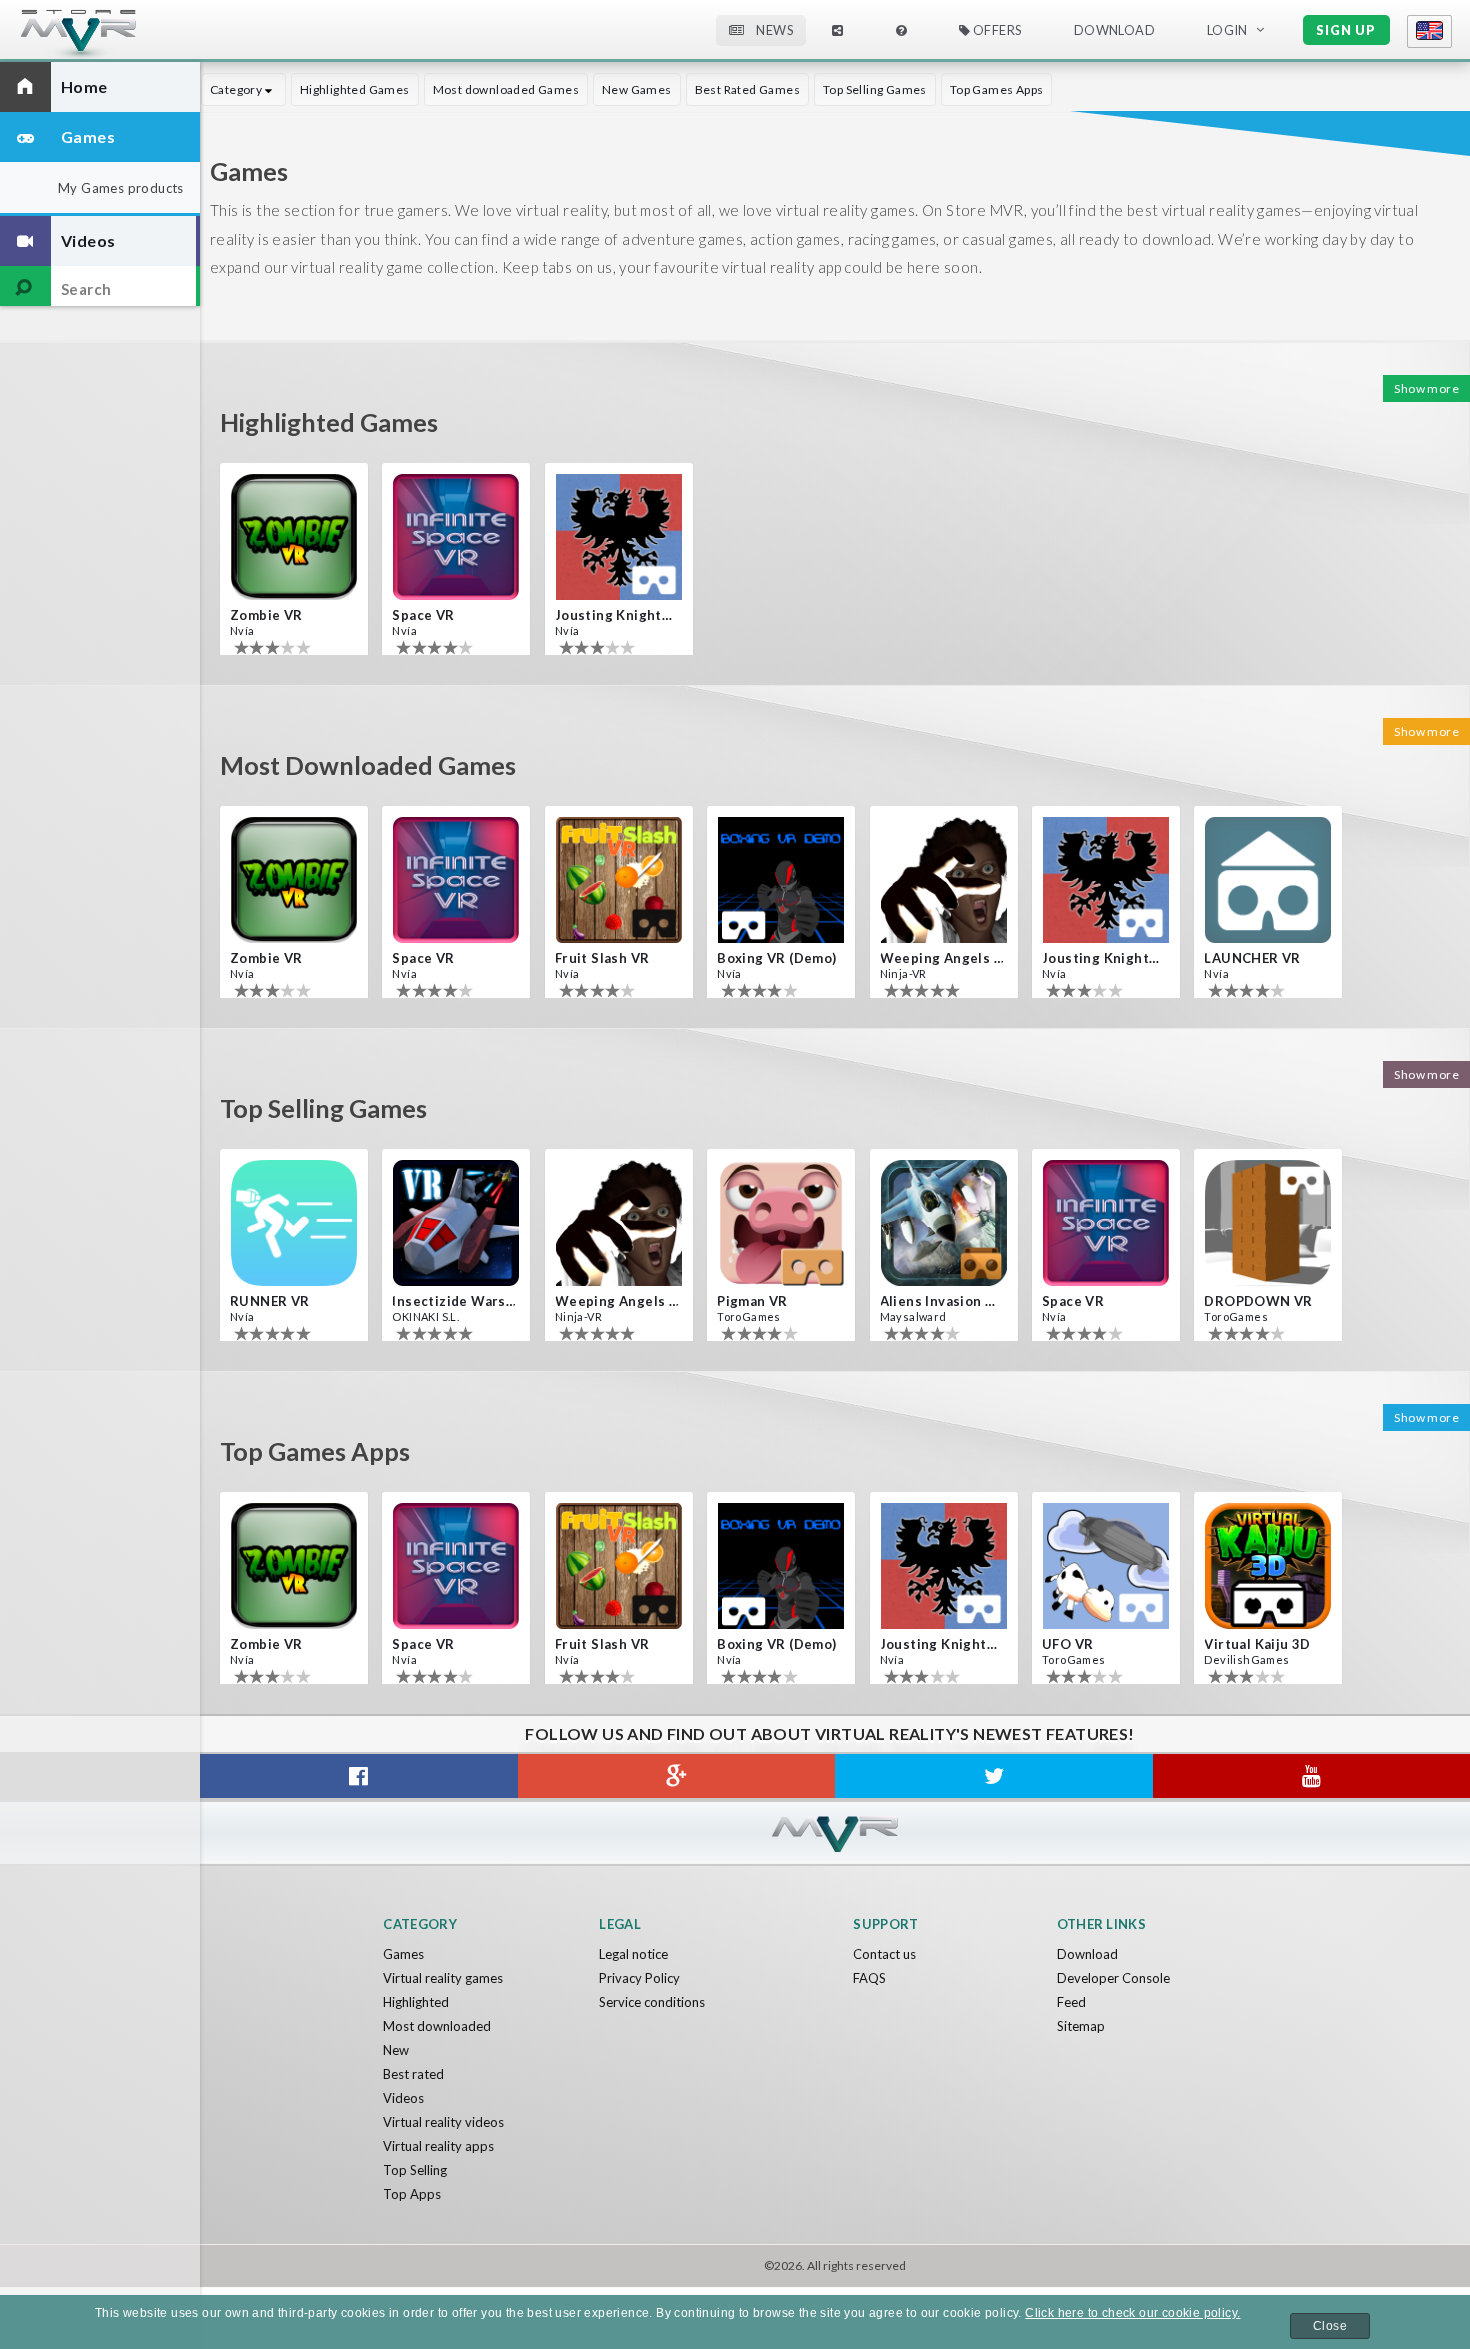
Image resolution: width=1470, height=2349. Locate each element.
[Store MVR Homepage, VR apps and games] (115, 35)
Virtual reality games (443, 1978)
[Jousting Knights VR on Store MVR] (619, 537)
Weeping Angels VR (942, 958)
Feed (1071, 2002)
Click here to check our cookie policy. (1132, 2313)
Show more (1426, 388)
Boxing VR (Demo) (776, 958)
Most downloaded (437, 2026)
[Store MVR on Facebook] (359, 1776)
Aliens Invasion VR (942, 1301)
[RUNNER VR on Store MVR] (294, 1223)
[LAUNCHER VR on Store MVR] (1268, 880)
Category (237, 89)
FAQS (869, 1978)
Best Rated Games (747, 89)
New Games (637, 89)
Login (1227, 30)
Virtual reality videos (443, 2122)
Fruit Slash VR (602, 958)
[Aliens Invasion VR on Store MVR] (944, 1223)
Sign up (1346, 30)
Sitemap (1081, 2026)
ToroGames (749, 1316)
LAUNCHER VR (1252, 958)
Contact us (884, 1954)
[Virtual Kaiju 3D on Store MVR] (1268, 1566)
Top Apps (412, 2194)
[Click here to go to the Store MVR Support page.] (901, 30)
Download (1087, 1954)
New (396, 2050)
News (773, 30)
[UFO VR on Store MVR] (1106, 1566)
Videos (403, 2098)
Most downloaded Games (506, 89)
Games (403, 1954)
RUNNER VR (270, 1301)
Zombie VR (266, 615)
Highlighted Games (355, 89)
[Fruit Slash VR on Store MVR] (619, 880)
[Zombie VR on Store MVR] (294, 537)
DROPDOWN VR (1258, 1301)
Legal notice (633, 1954)
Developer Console (1113, 1978)
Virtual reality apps (438, 2146)
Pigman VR (752, 1301)
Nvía (242, 630)
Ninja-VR (903, 973)
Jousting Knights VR (617, 615)
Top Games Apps (997, 89)
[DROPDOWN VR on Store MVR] (1268, 1223)
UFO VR (1067, 1644)
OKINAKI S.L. (425, 1316)
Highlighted (416, 2002)
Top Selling (415, 2170)
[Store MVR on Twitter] (994, 1776)
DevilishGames (1246, 1659)
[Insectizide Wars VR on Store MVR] (456, 1223)
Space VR (423, 615)
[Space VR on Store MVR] (456, 537)
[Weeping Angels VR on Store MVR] (944, 880)
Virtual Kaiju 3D (1257, 1644)
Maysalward (913, 1316)
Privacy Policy (639, 1978)
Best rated (413, 2074)
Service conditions (652, 2002)
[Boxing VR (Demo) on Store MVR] (781, 880)
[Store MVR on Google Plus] (677, 1776)
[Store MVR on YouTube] (1312, 1776)
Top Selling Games (875, 89)
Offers (996, 30)
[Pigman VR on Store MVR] (781, 1223)
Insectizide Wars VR (454, 1301)
